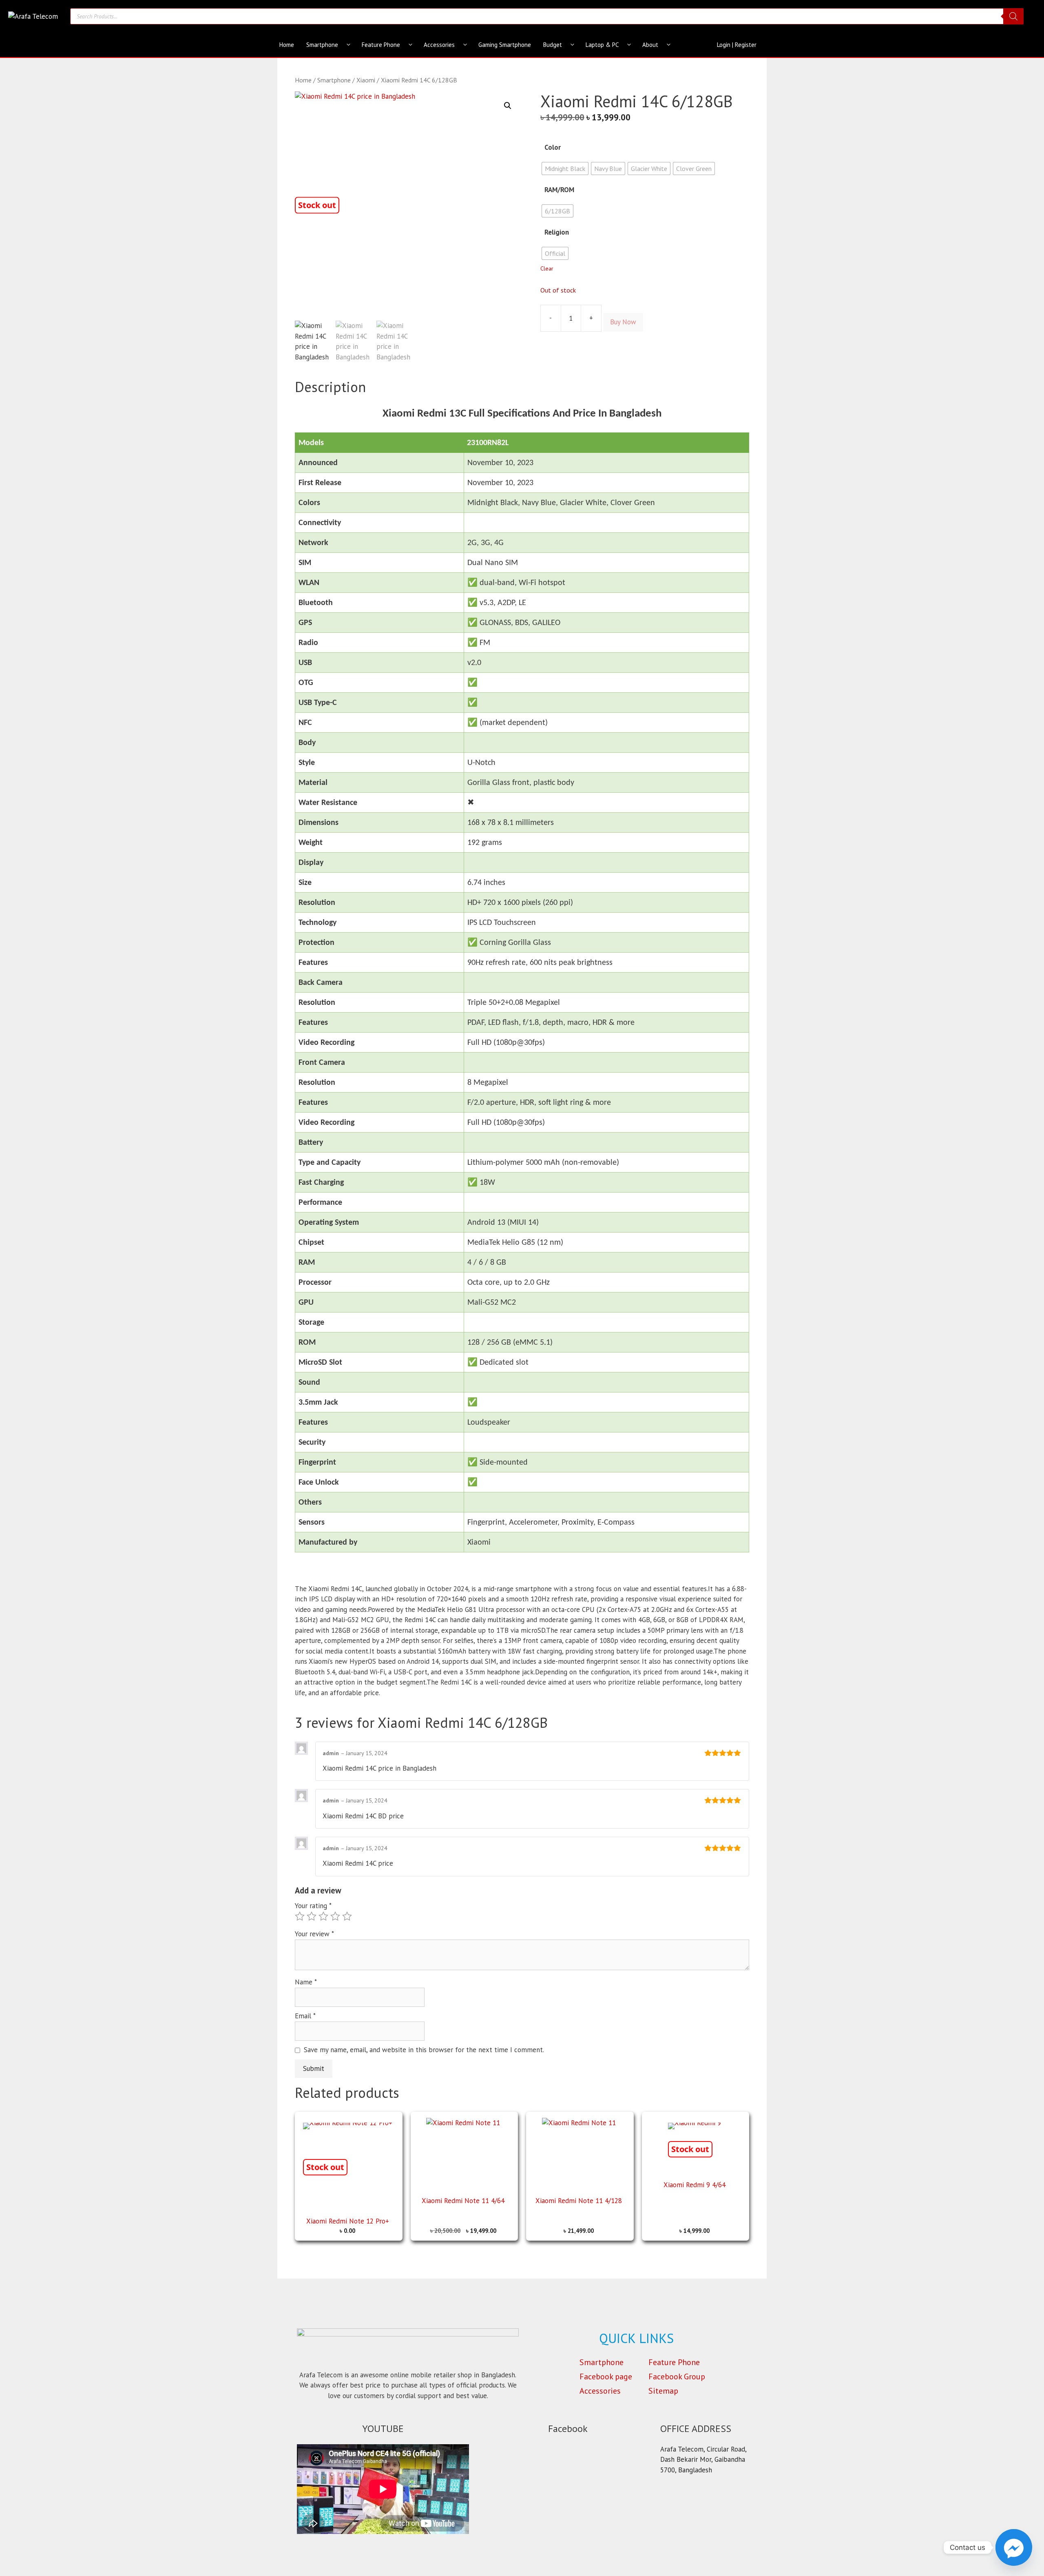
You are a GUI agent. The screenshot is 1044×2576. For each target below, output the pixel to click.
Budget (553, 45)
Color (553, 147)
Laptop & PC (602, 45)
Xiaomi (366, 80)
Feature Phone (381, 45)
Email (305, 2016)
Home (287, 45)
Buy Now (623, 322)
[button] (508, 106)
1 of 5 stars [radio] (300, 1916)
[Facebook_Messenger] (1014, 2547)
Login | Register (737, 45)
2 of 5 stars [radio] (312, 1916)
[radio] (565, 168)
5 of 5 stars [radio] (347, 1916)
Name (306, 1982)
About (650, 45)
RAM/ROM (559, 190)
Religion (557, 232)
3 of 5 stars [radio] (323, 1916)
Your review (314, 1934)
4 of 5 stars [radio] (335, 1916)
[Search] (1013, 16)
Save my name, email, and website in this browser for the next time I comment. (424, 2050)
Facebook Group (677, 2376)
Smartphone (322, 45)
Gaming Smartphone (505, 45)
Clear (547, 268)
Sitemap (663, 2391)
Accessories (439, 45)
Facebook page (606, 2376)
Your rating (313, 1906)
